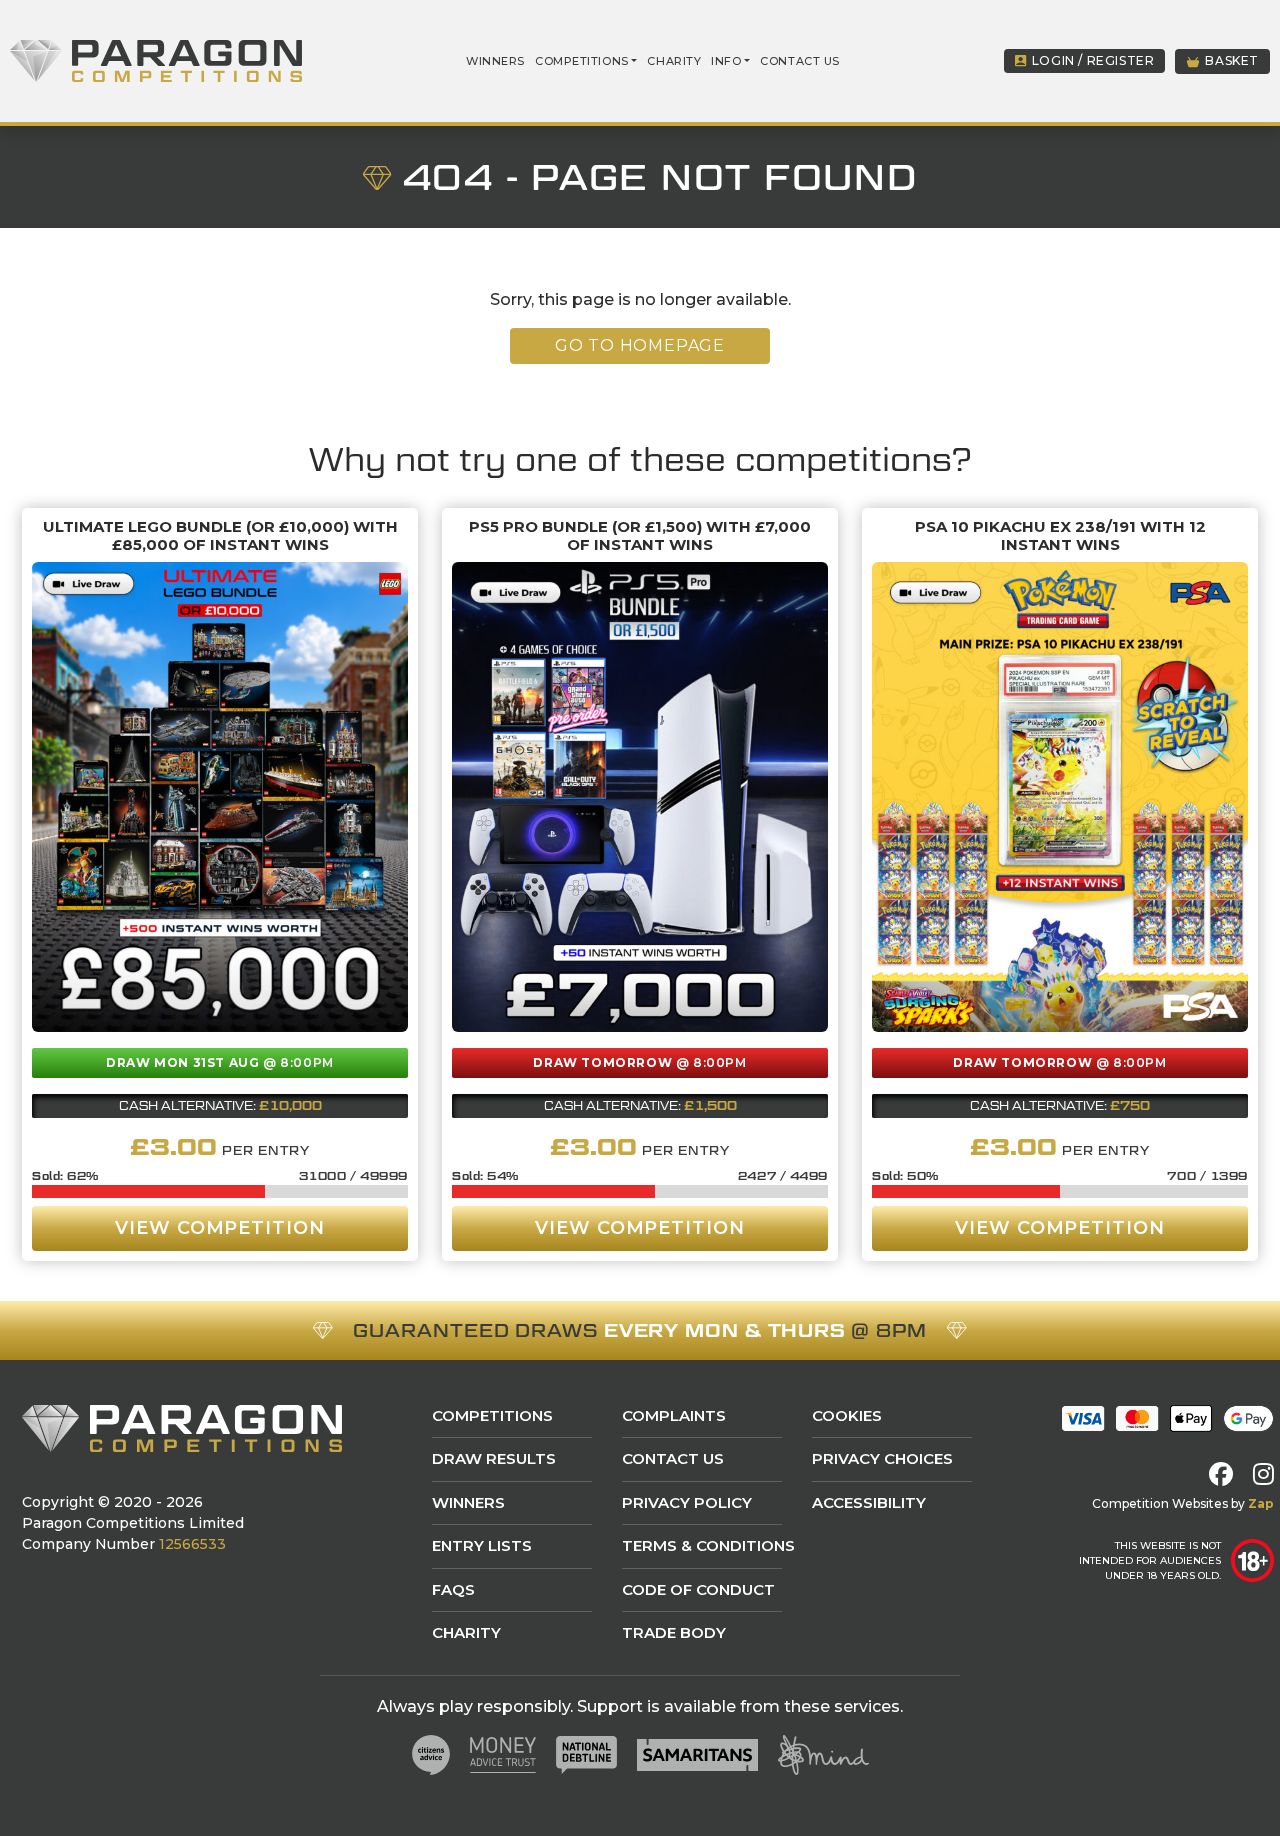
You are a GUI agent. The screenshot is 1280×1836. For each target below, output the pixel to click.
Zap (1261, 1503)
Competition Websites (1160, 1503)
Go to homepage (640, 345)
